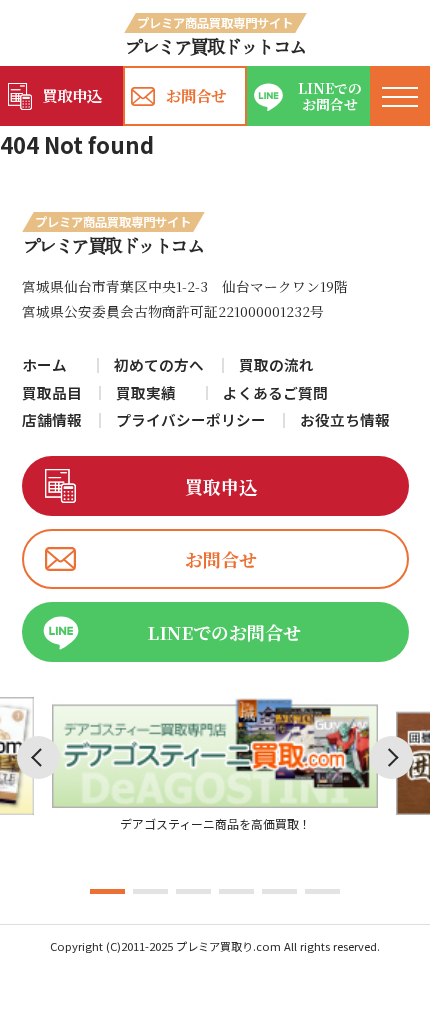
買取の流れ (276, 365)
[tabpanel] (215, 766)
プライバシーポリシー (191, 420)
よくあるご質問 (275, 393)
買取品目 (52, 393)
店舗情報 (52, 420)
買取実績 (146, 393)
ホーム (44, 365)
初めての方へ (159, 365)
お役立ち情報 (345, 420)
